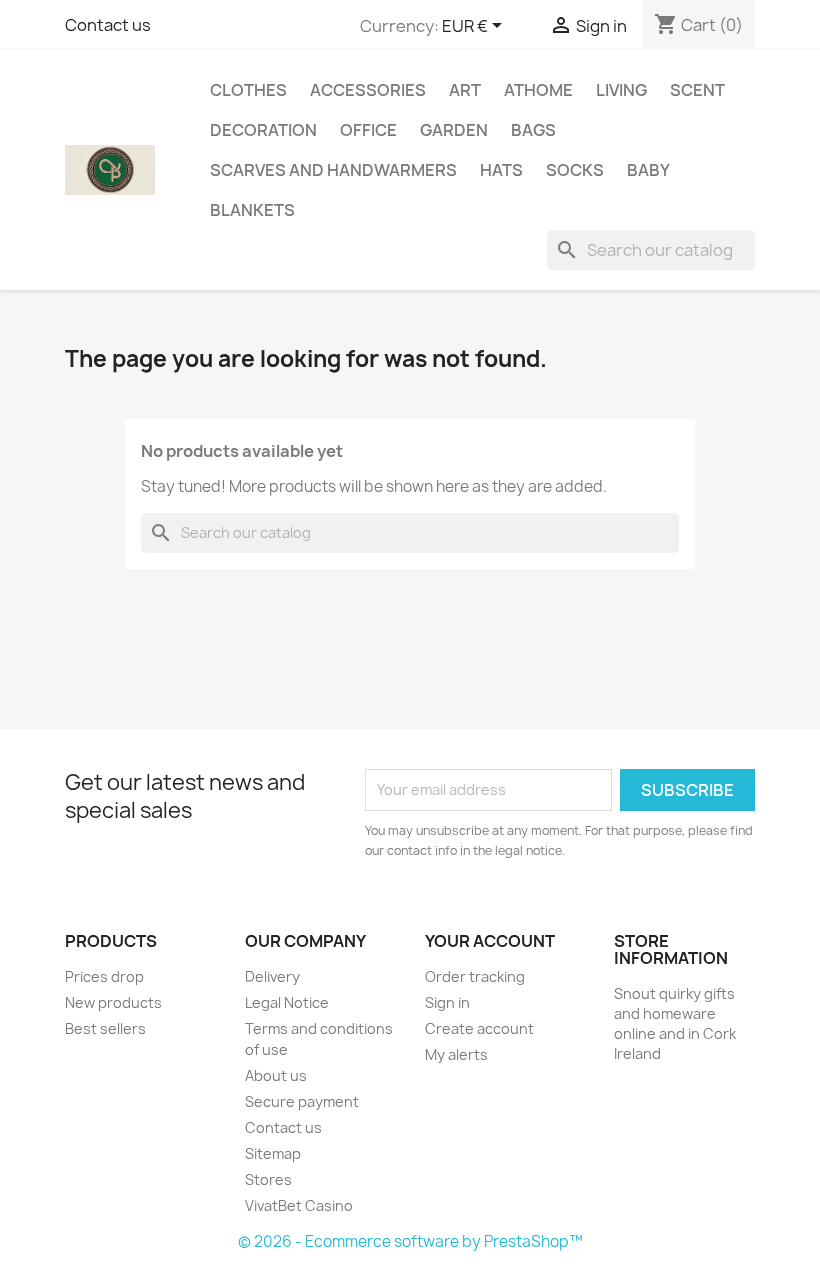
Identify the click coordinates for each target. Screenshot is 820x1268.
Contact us (108, 25)
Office (368, 130)
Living (621, 90)
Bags (533, 130)
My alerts (456, 1054)
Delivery (272, 976)
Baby (648, 170)
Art (465, 90)
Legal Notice (287, 1002)
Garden (454, 130)
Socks (575, 170)
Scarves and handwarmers (333, 170)
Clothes (248, 90)
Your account (490, 941)
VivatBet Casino (299, 1205)
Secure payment (302, 1101)
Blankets (252, 210)
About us (276, 1075)
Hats (501, 170)
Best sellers (105, 1028)
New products (113, 1002)
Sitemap (273, 1153)
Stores (268, 1179)
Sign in (447, 1002)
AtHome (538, 90)
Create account (479, 1028)
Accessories (368, 90)
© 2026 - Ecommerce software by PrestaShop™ (410, 1241)
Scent (697, 90)
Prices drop (104, 976)
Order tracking (475, 976)
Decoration (263, 130)
